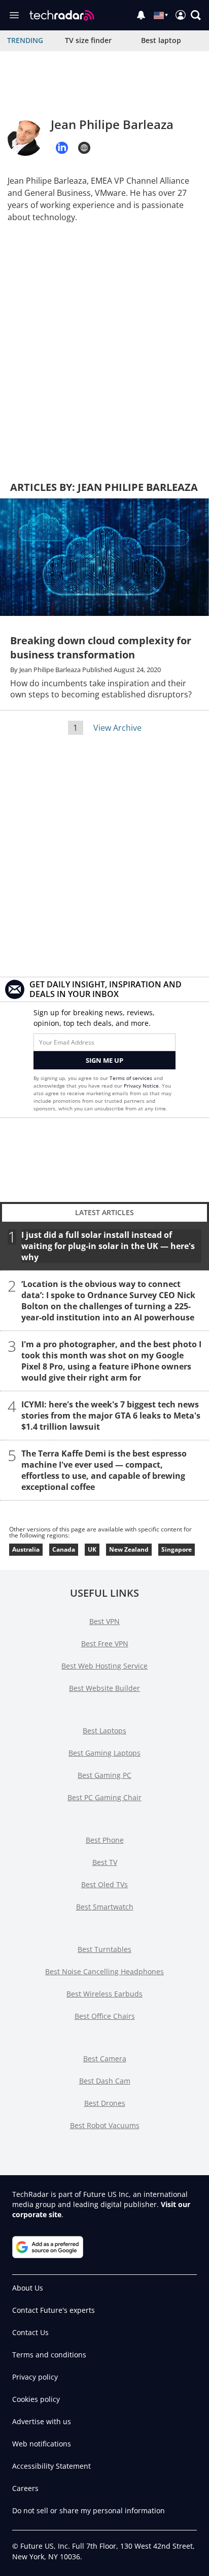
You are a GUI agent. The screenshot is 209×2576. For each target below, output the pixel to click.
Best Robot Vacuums (105, 2125)
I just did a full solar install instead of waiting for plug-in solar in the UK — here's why (108, 1245)
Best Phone (105, 1840)
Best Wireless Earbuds (104, 1994)
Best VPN (104, 1621)
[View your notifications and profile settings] (141, 15)
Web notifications (42, 2444)
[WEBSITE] (84, 148)
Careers (25, 2488)
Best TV (105, 1862)
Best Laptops (104, 1731)
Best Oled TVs (104, 1884)
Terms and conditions (49, 2355)
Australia (26, 1549)
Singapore (177, 1549)
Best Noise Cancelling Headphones (104, 1971)
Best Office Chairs (105, 2016)
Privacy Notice (141, 1086)
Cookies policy (36, 2399)
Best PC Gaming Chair (104, 1797)
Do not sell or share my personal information (89, 2510)
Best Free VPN (105, 1644)
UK (92, 1549)
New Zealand (129, 1549)
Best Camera (105, 2059)
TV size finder (88, 40)
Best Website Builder (104, 1688)
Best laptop (161, 40)
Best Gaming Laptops (104, 1753)
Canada (64, 1549)
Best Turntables (104, 1949)
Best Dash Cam (105, 2081)
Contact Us (30, 2332)
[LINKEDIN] (62, 148)
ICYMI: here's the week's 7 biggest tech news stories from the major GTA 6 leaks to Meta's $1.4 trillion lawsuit (111, 1415)
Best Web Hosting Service (104, 1666)
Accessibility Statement (51, 2466)
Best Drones (105, 2103)
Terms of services (132, 1078)
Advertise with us (42, 2421)
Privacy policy (35, 2377)
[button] (196, 15)
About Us (28, 2288)
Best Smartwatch (105, 1907)
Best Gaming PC (104, 1775)
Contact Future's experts (54, 2310)
